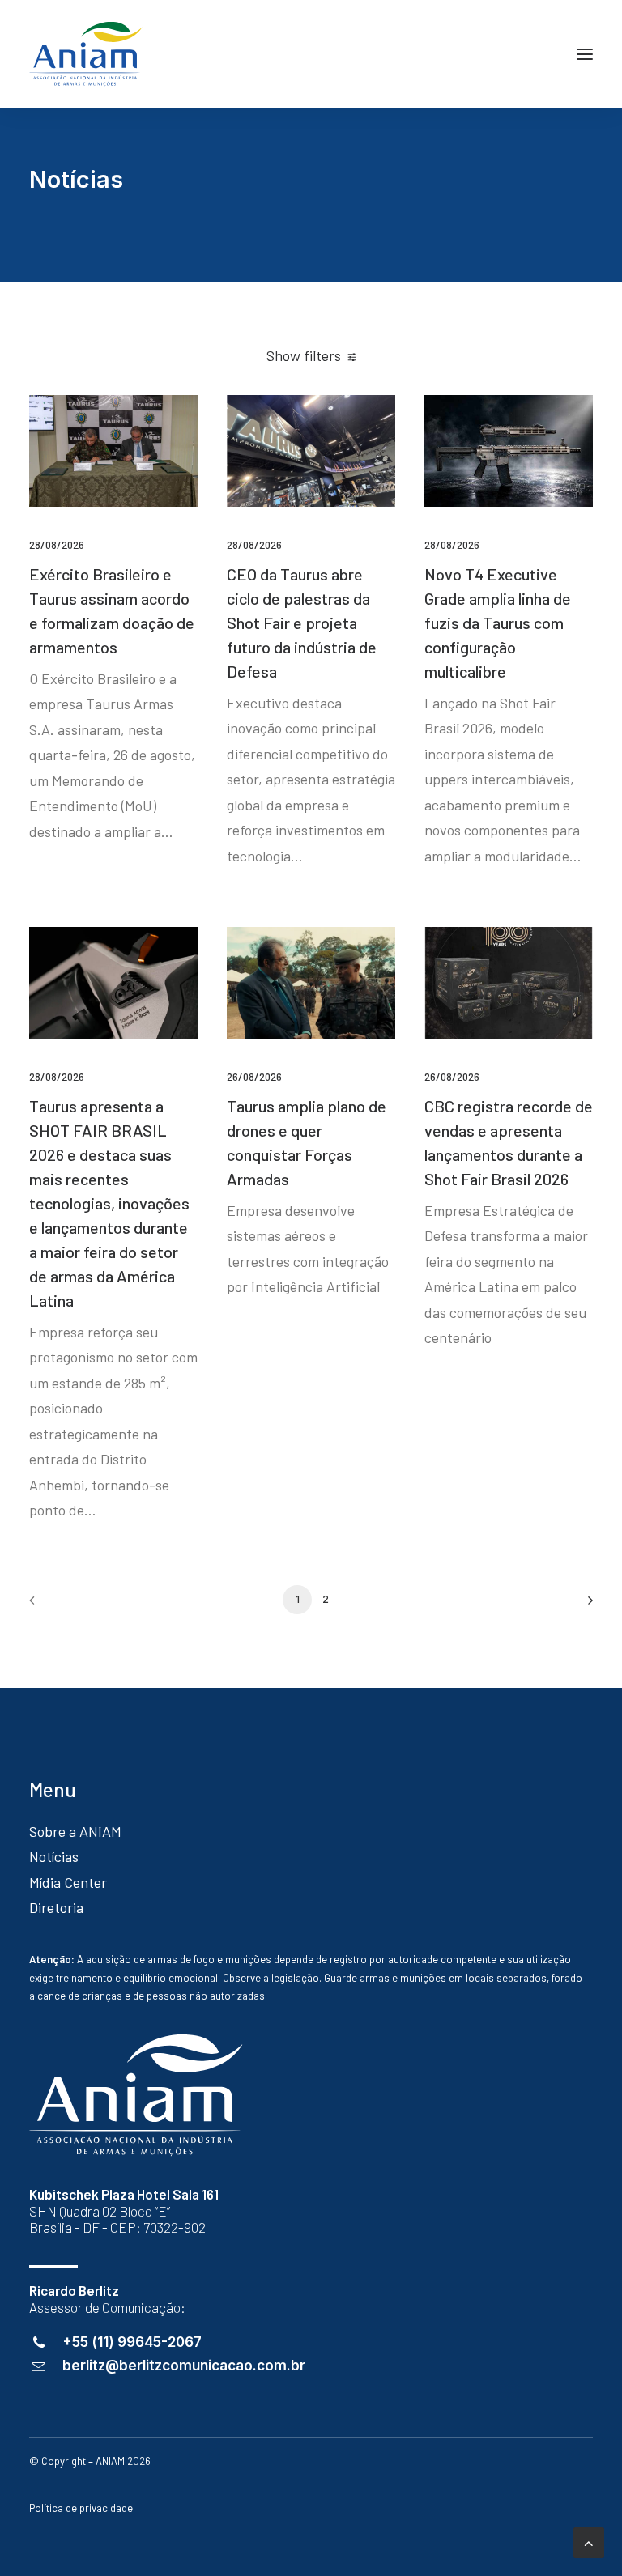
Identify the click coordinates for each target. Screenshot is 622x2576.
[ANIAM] (86, 54)
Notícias (54, 1856)
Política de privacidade (81, 2508)
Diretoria (56, 1907)
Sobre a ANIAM (75, 1831)
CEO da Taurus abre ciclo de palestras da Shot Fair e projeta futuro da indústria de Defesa (302, 623)
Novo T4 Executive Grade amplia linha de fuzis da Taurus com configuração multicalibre (498, 623)
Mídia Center (68, 1882)
